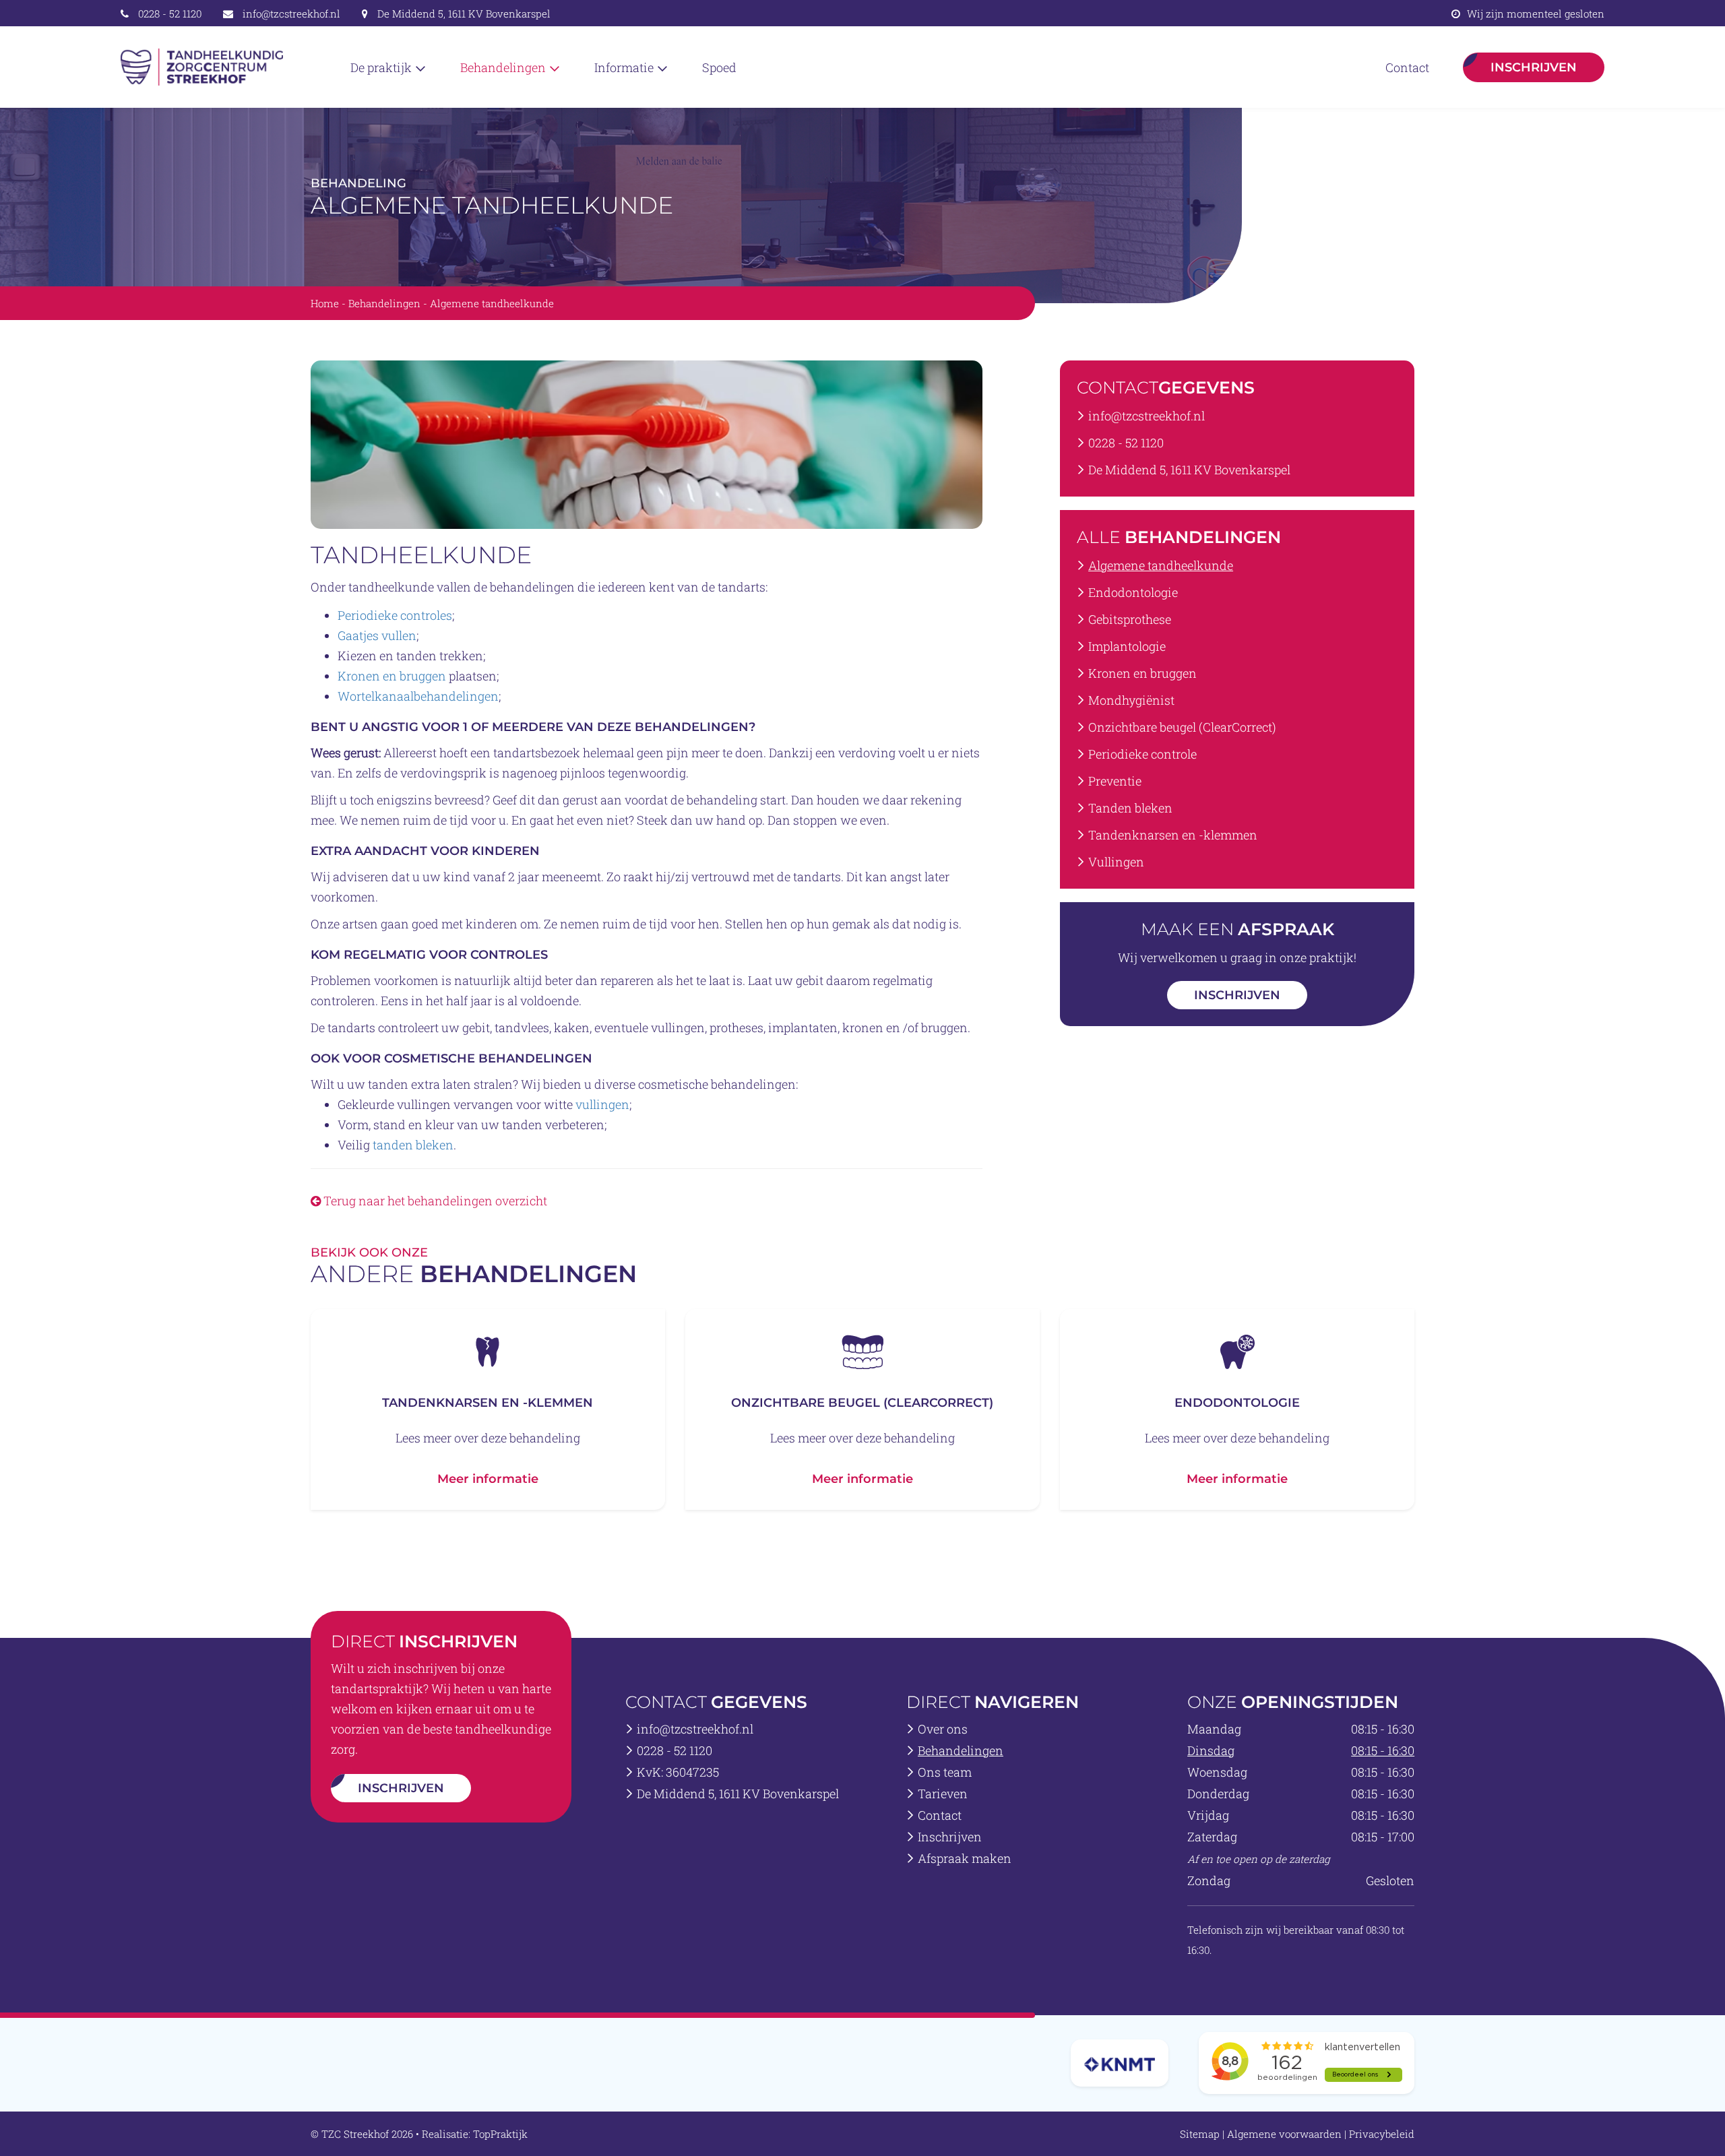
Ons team (945, 1772)
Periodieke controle (1142, 754)
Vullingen (1116, 862)
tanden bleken (413, 1145)
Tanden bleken (1130, 808)
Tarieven (943, 1794)
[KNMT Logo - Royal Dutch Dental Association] (1120, 2063)
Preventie (1115, 781)
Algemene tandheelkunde (1161, 565)
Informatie (625, 67)
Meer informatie (488, 1479)
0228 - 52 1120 (170, 13)
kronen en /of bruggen (905, 1027)
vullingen (678, 1027)
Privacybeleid (1382, 2134)
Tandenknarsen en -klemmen (1173, 835)
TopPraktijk (500, 2134)
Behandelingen (504, 67)
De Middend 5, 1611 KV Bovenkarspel (464, 13)
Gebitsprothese (1130, 619)
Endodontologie (1133, 592)
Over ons (943, 1729)
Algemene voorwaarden (1284, 2134)
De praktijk (382, 67)
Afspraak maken (965, 1858)
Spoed (719, 67)
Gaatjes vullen (377, 635)
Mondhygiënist (1131, 700)
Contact (1407, 67)
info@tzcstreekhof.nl (291, 13)
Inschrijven (1534, 67)
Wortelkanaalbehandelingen (418, 696)
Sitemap (1200, 2134)
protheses (736, 1027)
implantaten (803, 1027)
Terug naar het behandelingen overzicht (434, 1201)
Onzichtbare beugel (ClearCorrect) (1182, 727)
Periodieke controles (395, 615)
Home (325, 303)
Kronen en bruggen (392, 676)
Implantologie (1127, 646)
